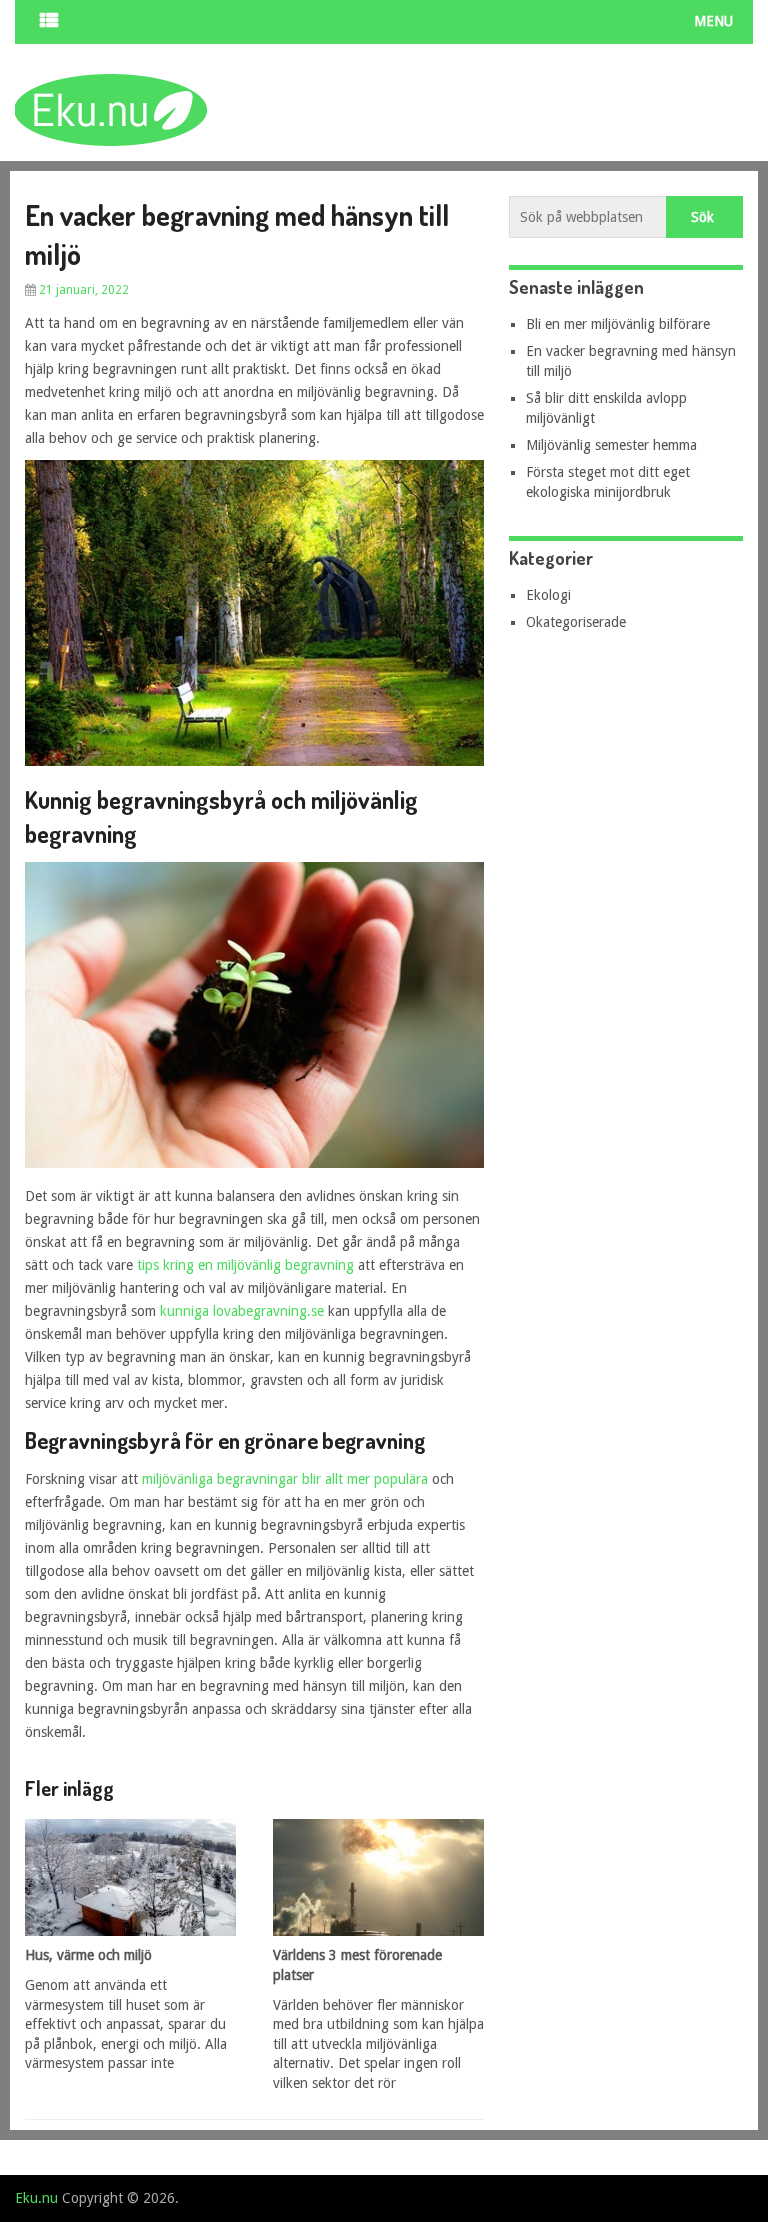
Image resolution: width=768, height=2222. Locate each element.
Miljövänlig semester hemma (611, 445)
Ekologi (548, 595)
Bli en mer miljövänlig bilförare (618, 324)
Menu (713, 21)
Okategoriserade (576, 622)
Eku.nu (36, 2198)
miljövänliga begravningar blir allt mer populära (285, 1479)
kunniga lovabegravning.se (242, 1311)
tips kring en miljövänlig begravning (245, 1265)
